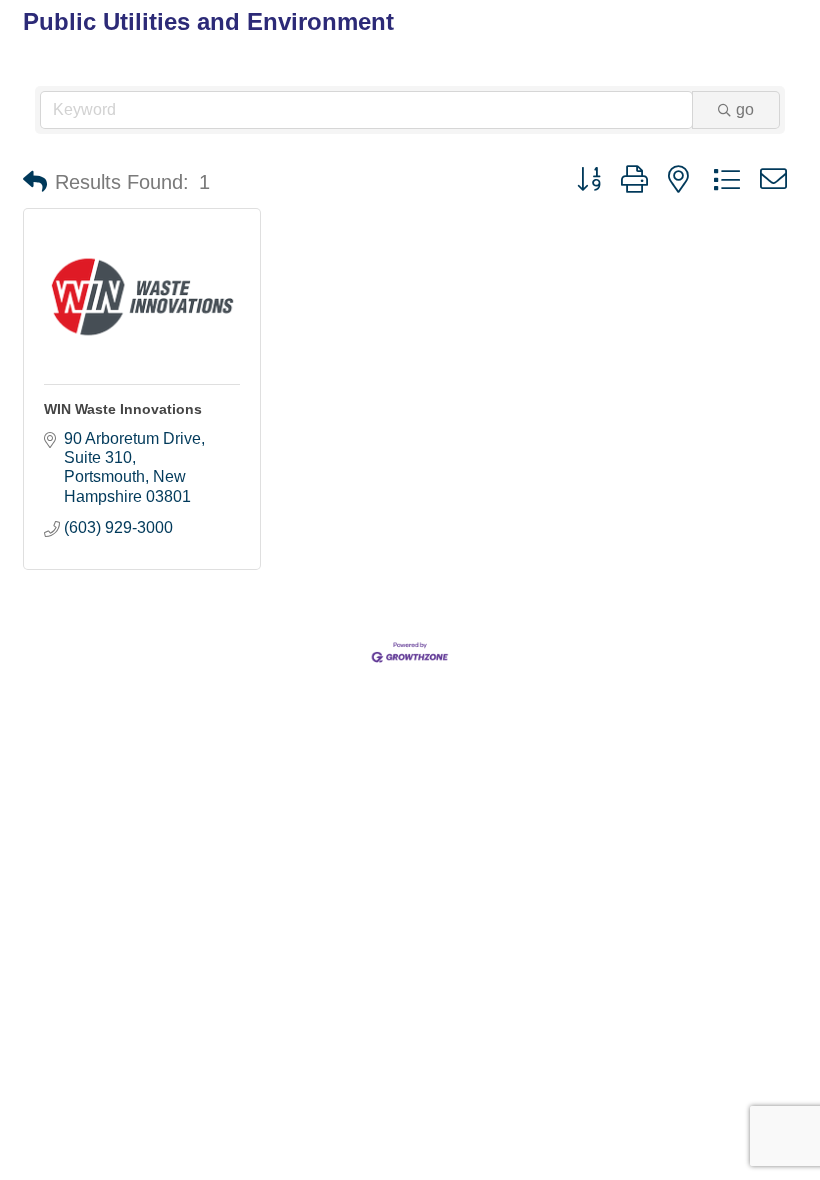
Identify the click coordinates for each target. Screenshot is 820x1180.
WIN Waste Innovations (123, 409)
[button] (35, 182)
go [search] (745, 109)
